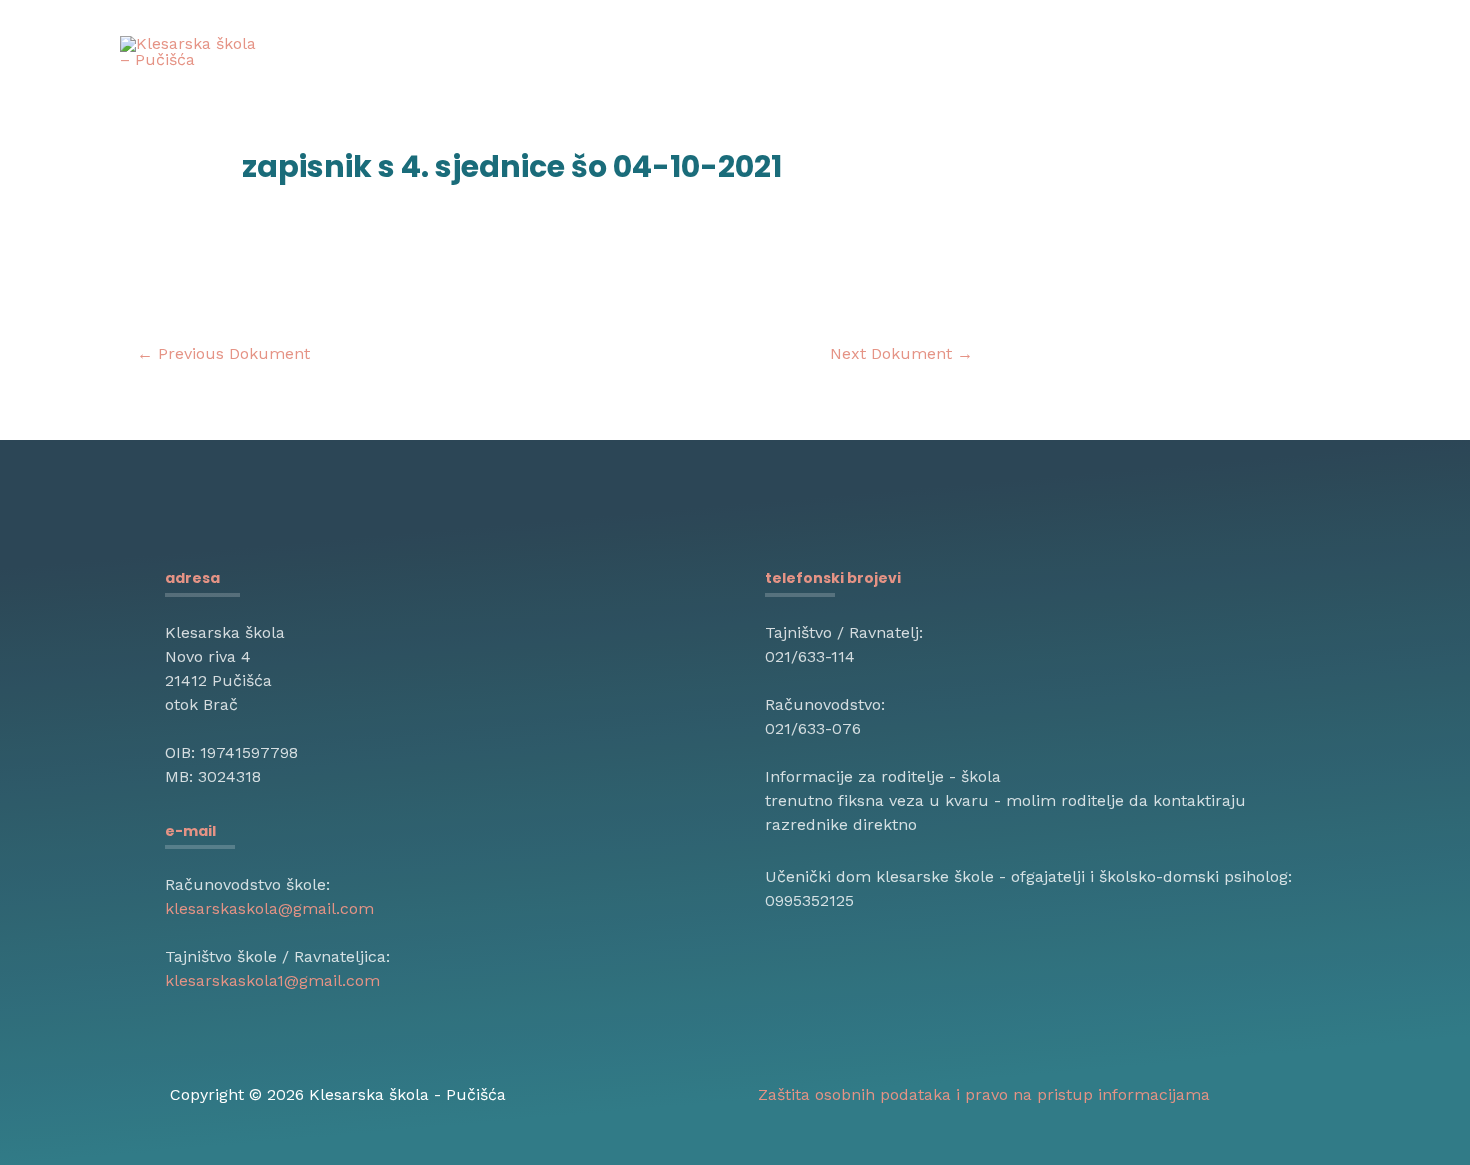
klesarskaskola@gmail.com (269, 908)
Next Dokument (901, 353)
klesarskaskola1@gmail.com (272, 980)
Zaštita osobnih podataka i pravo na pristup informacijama (984, 1094)
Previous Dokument (223, 353)
